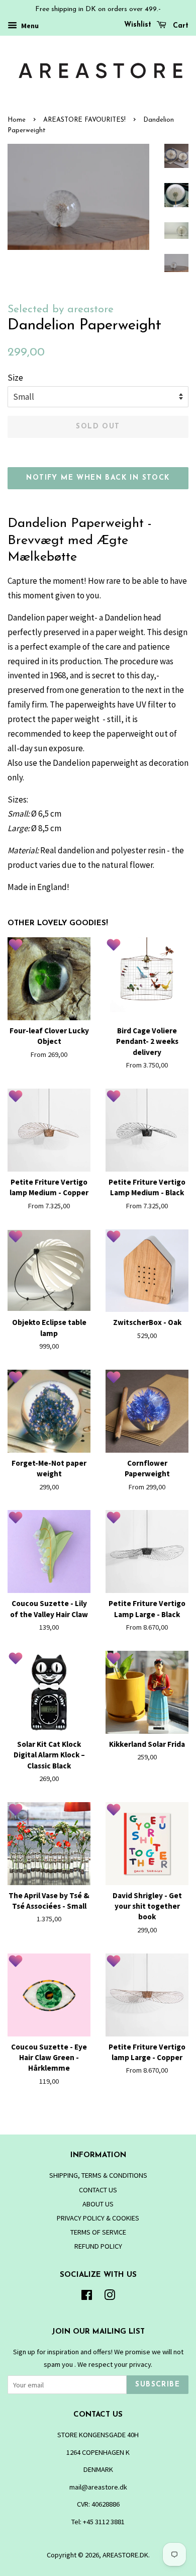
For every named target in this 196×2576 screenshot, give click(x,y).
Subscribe (158, 2385)
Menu (29, 26)
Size (15, 378)
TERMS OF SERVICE (98, 2232)
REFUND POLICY (98, 2246)
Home (17, 120)
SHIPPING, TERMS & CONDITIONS (98, 2175)
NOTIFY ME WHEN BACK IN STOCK (98, 478)
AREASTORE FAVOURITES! (84, 120)
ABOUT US (98, 2204)
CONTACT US (98, 2190)
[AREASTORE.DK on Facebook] (87, 2297)
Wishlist (138, 25)
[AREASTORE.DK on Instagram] (110, 2297)
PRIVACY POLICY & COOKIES (98, 2218)
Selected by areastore (61, 309)
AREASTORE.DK (125, 2555)
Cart (179, 26)
